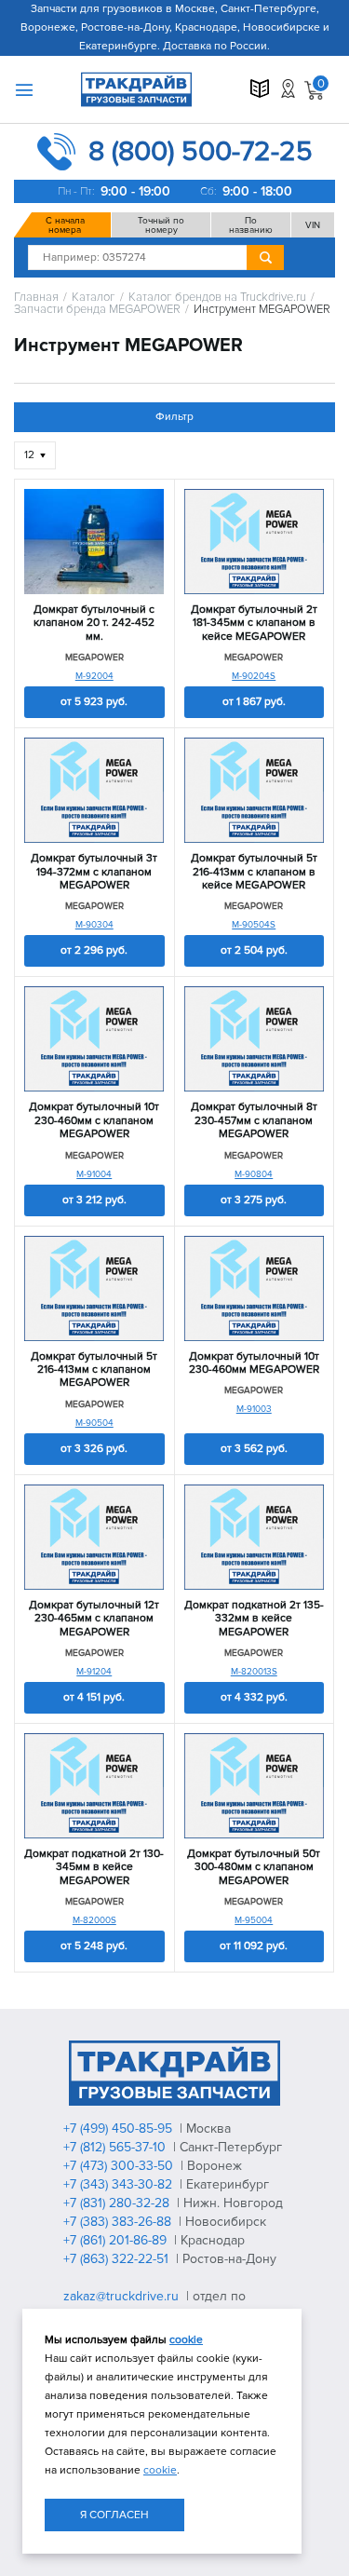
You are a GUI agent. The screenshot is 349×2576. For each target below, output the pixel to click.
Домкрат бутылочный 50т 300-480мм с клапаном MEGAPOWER (254, 1868)
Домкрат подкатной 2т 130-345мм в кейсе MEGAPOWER (94, 1868)
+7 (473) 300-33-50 (120, 2166)
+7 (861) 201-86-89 (117, 2240)
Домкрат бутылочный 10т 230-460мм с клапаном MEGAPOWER (94, 1121)
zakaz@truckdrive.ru (123, 2296)
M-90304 (94, 925)
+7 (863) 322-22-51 (118, 2259)
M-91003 (254, 1409)
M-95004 (254, 1920)
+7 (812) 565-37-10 (116, 2147)
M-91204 (94, 1672)
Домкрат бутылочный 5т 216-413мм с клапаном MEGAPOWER (94, 1370)
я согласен (114, 2515)
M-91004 (94, 1174)
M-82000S (94, 1920)
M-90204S (254, 676)
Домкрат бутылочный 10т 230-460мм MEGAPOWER (254, 1363)
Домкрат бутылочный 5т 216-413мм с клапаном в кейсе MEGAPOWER (254, 872)
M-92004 (94, 676)
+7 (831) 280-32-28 (118, 2203)
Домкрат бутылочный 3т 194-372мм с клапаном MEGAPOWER (94, 872)
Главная (36, 298)
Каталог (94, 298)
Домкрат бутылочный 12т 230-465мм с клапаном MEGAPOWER (94, 1619)
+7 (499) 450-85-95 (120, 2129)
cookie (186, 2340)
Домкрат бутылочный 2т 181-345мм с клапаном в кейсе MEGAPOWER (254, 624)
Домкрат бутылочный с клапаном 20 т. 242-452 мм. (94, 624)
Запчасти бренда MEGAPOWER (97, 310)
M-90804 (254, 1174)
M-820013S (254, 1672)
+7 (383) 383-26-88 (119, 2222)
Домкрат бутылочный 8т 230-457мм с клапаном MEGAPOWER (254, 1121)
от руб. (94, 702)
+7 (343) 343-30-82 (120, 2184)
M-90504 (94, 1423)
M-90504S (254, 925)
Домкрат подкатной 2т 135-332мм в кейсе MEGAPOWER (254, 1619)
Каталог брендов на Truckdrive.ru (217, 298)
